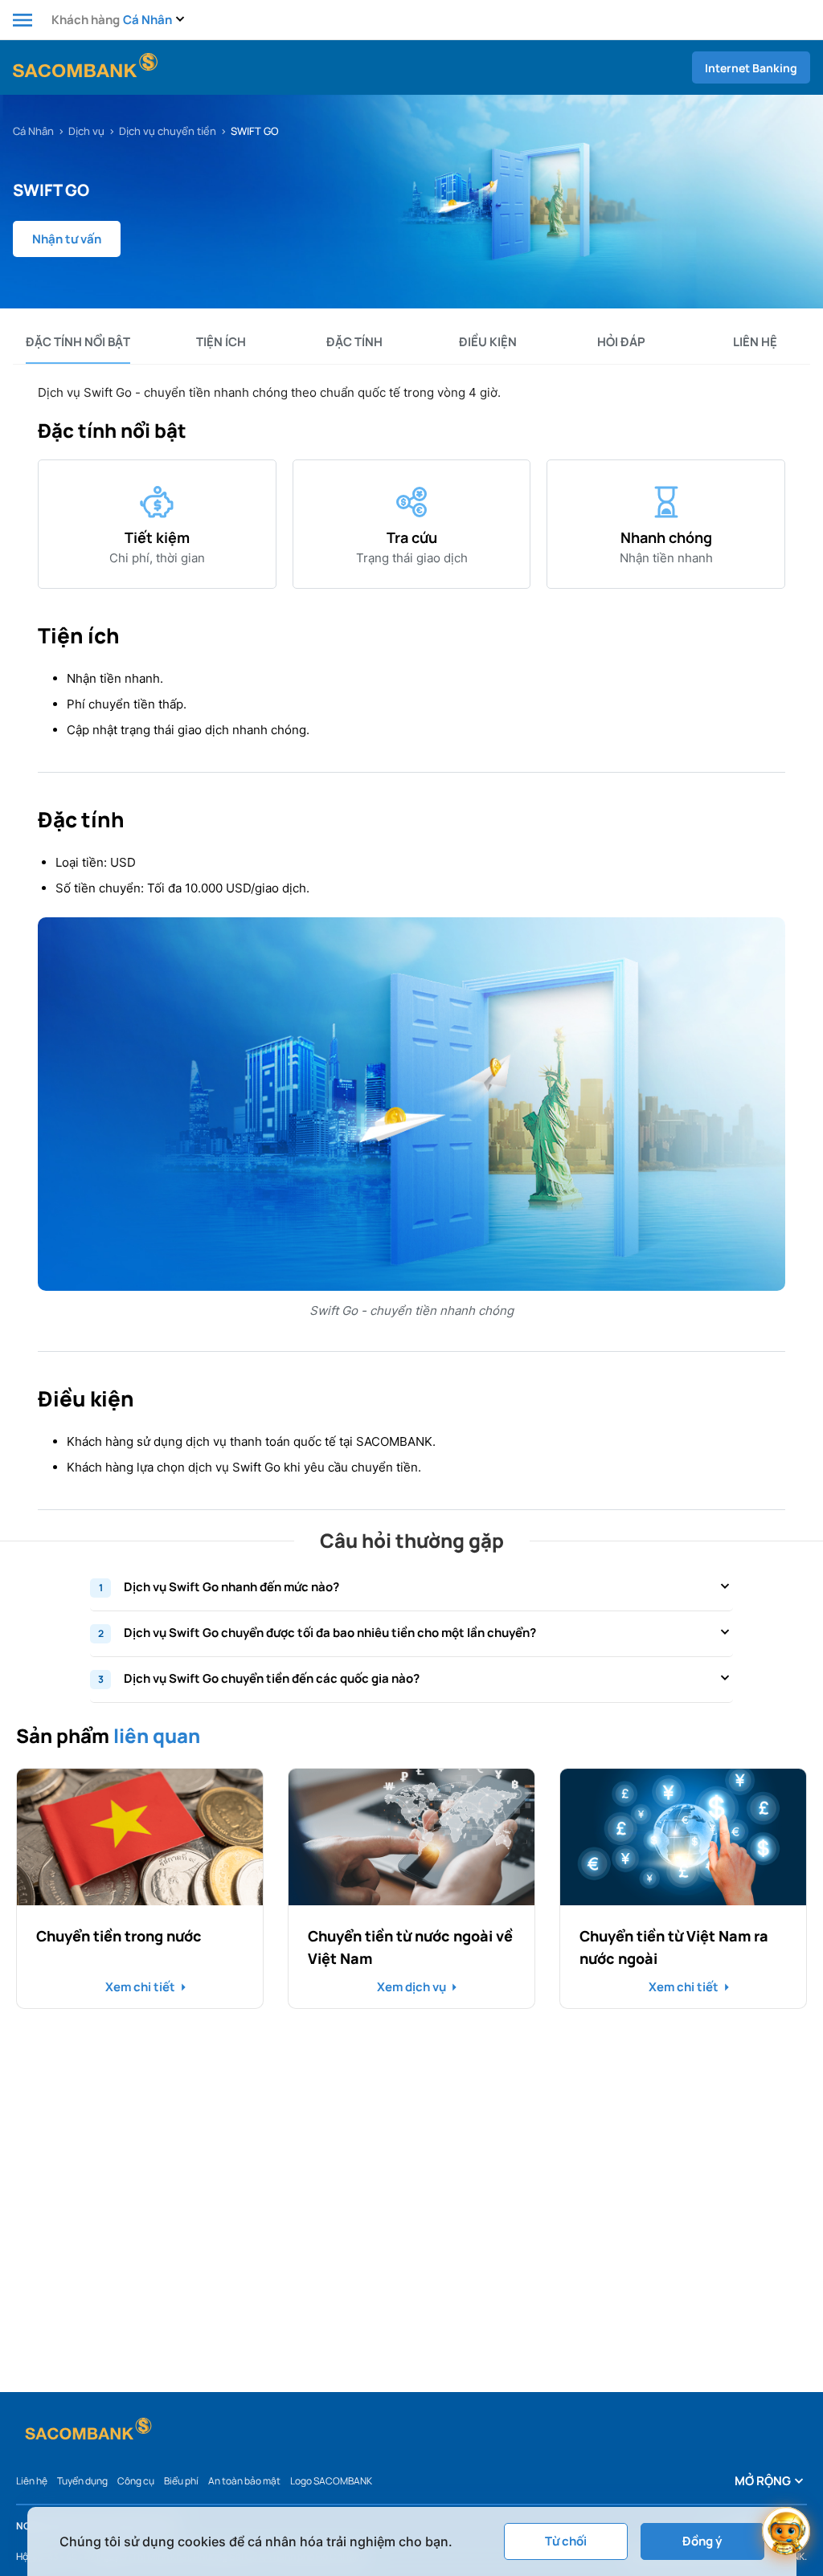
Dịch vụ (86, 131)
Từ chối (566, 2541)
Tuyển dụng (82, 2481)
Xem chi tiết (140, 1987)
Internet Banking (751, 68)
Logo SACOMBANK (331, 2481)
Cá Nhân (33, 131)
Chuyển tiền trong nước (119, 1936)
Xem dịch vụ (411, 1987)
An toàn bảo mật (244, 2481)
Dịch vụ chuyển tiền (168, 131)
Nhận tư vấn (67, 239)
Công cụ (136, 2481)
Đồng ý (702, 2541)
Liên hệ (32, 2481)
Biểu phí (181, 2481)
